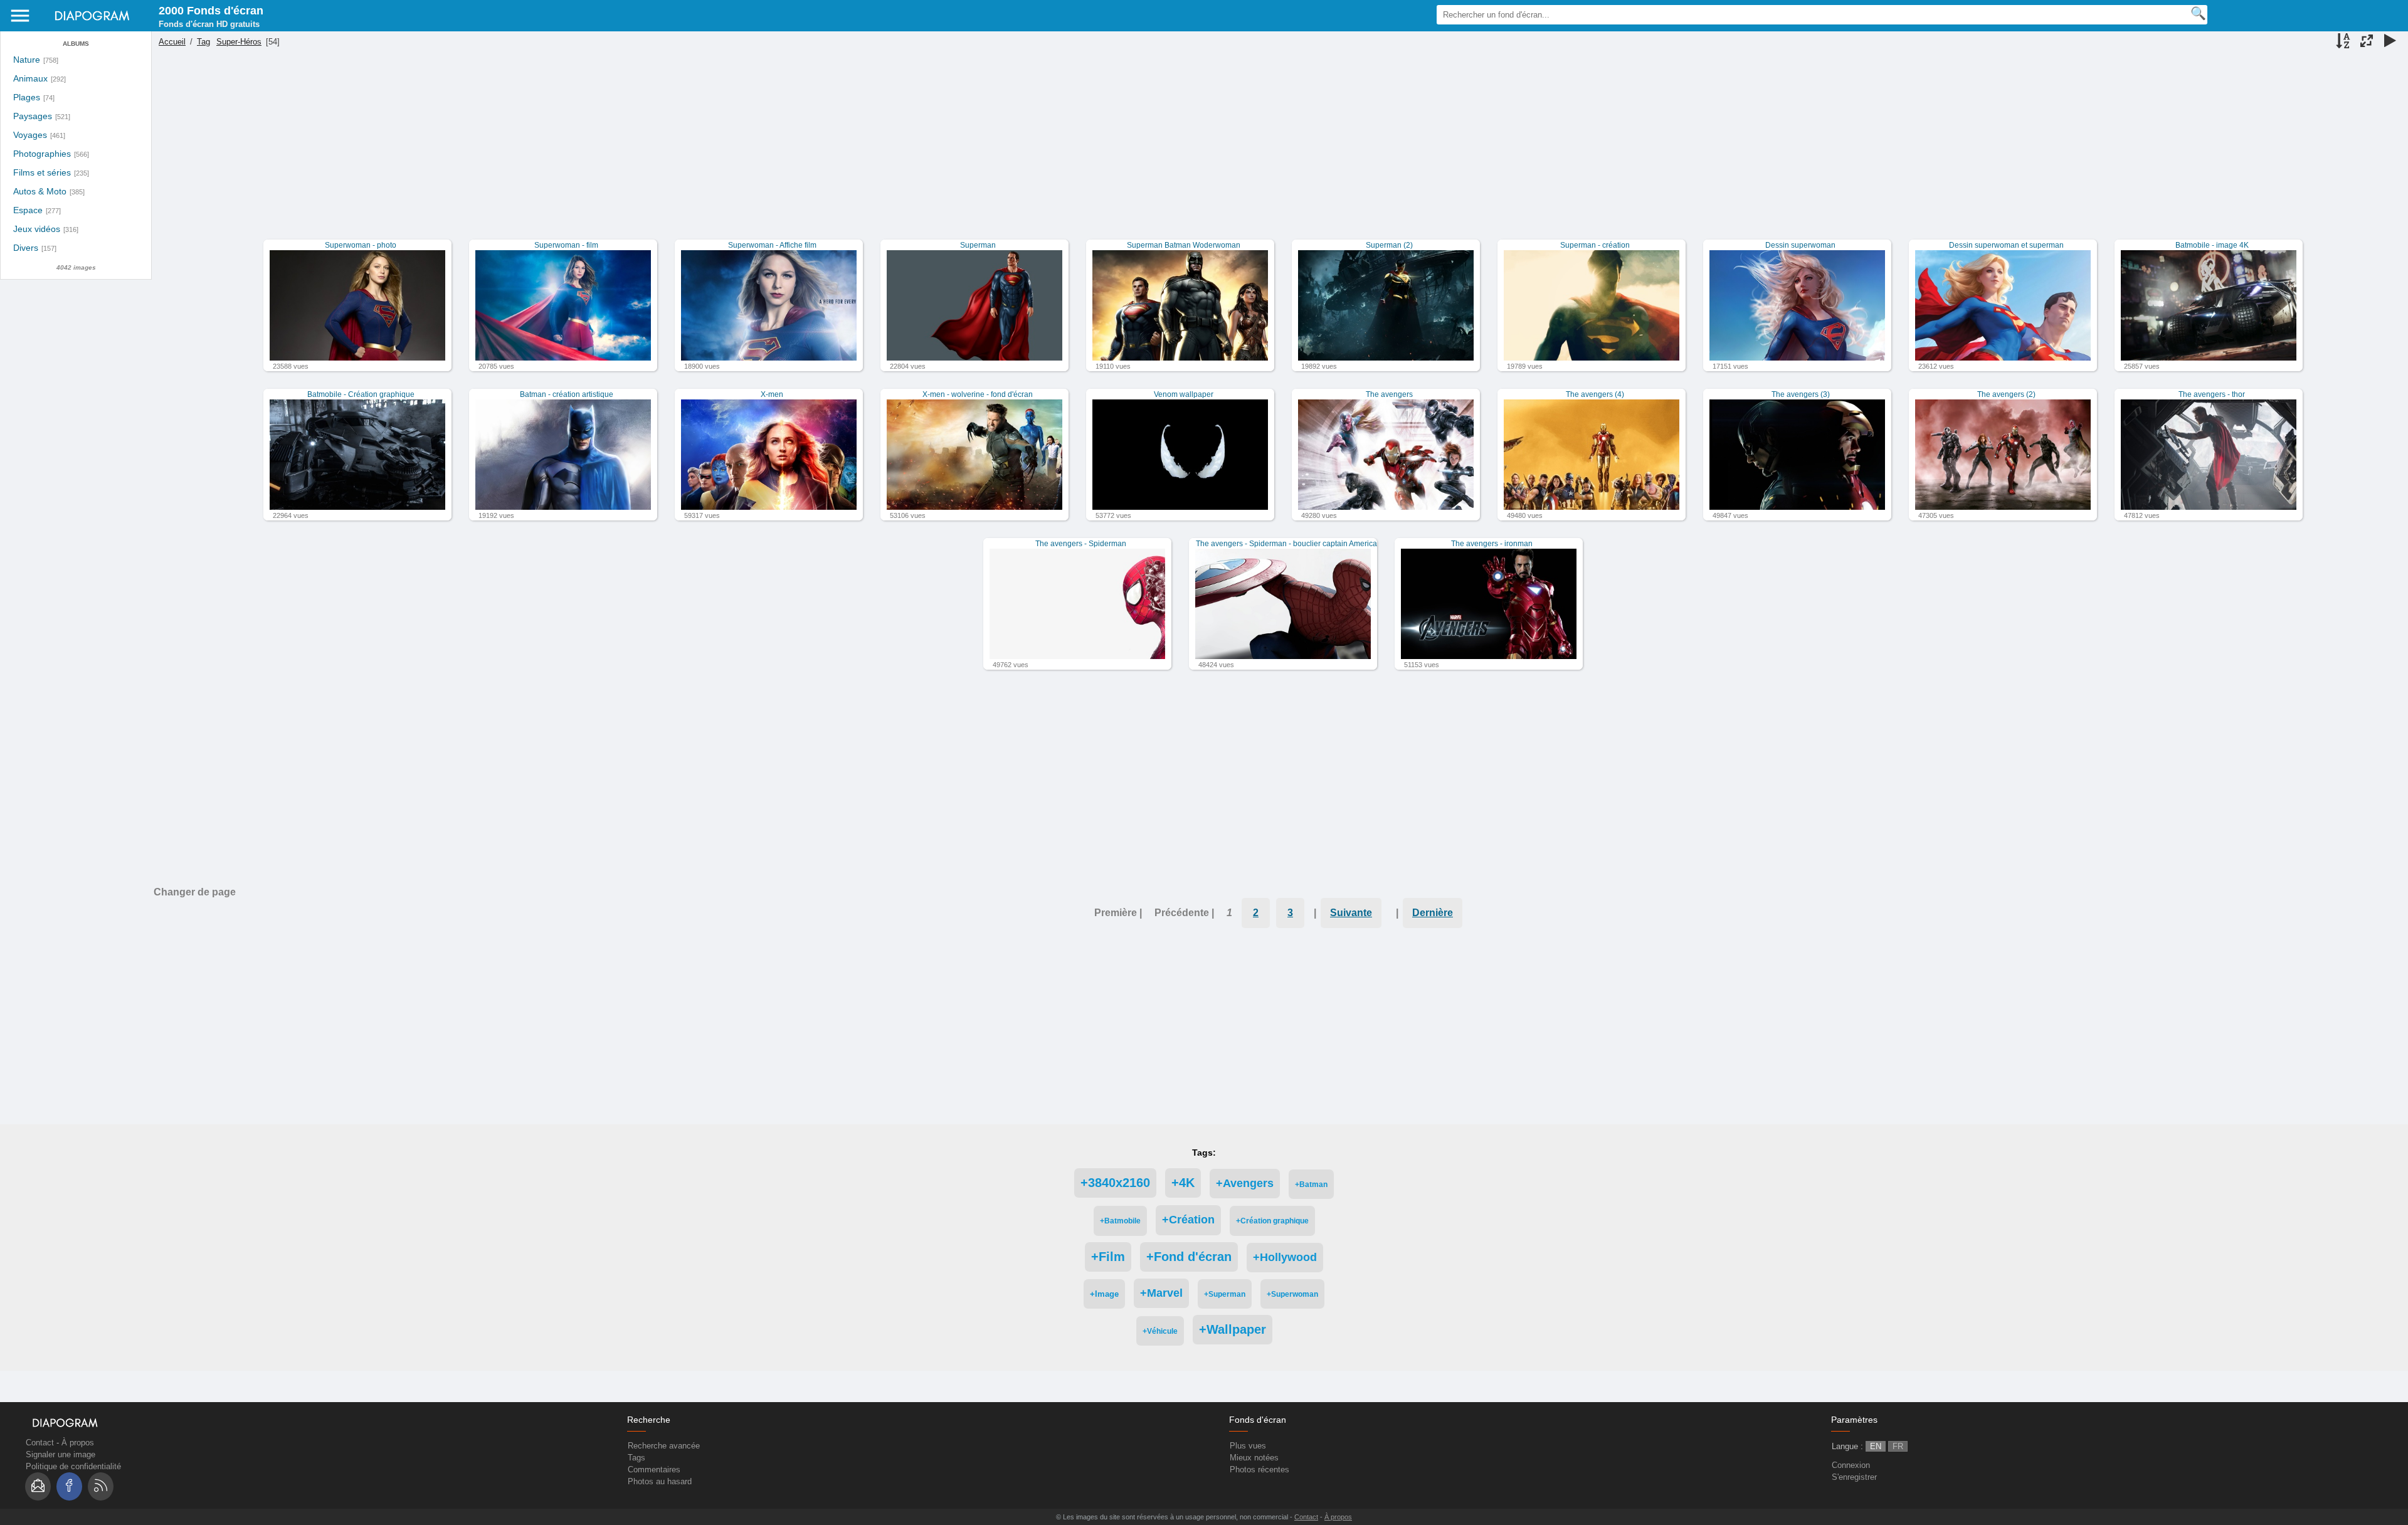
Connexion (1851, 1465)
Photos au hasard (660, 1481)
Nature (27, 60)
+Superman (1225, 1294)
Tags (636, 1458)
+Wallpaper (1233, 1329)
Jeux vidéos (37, 229)
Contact (40, 1443)
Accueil (172, 42)
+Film (1108, 1257)
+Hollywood (1285, 1257)
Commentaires (654, 1470)
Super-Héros (239, 42)
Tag (203, 42)
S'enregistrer (1854, 1477)
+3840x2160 (1115, 1183)
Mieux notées (1254, 1458)
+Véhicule (1160, 1331)
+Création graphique (1272, 1221)
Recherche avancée (664, 1446)
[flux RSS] (101, 1486)
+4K (1183, 1183)
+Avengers (1245, 1183)
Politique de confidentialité (73, 1466)
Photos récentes (1259, 1470)
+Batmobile (1120, 1221)
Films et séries (42, 173)
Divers (26, 248)
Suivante (1351, 913)
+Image (1104, 1294)
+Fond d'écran (1189, 1257)
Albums (76, 44)
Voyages (30, 135)
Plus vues (1248, 1446)
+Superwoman (1292, 1294)
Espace (28, 210)
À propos (78, 1443)
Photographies (42, 154)
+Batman (1311, 1184)
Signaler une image (61, 1454)
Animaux (30, 79)
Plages (27, 98)
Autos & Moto (40, 192)
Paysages (33, 116)
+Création (1188, 1220)
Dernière (1433, 913)
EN (1876, 1446)
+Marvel (1161, 1293)
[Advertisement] (1278, 152)
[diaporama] (2390, 42)
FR (1898, 1446)
